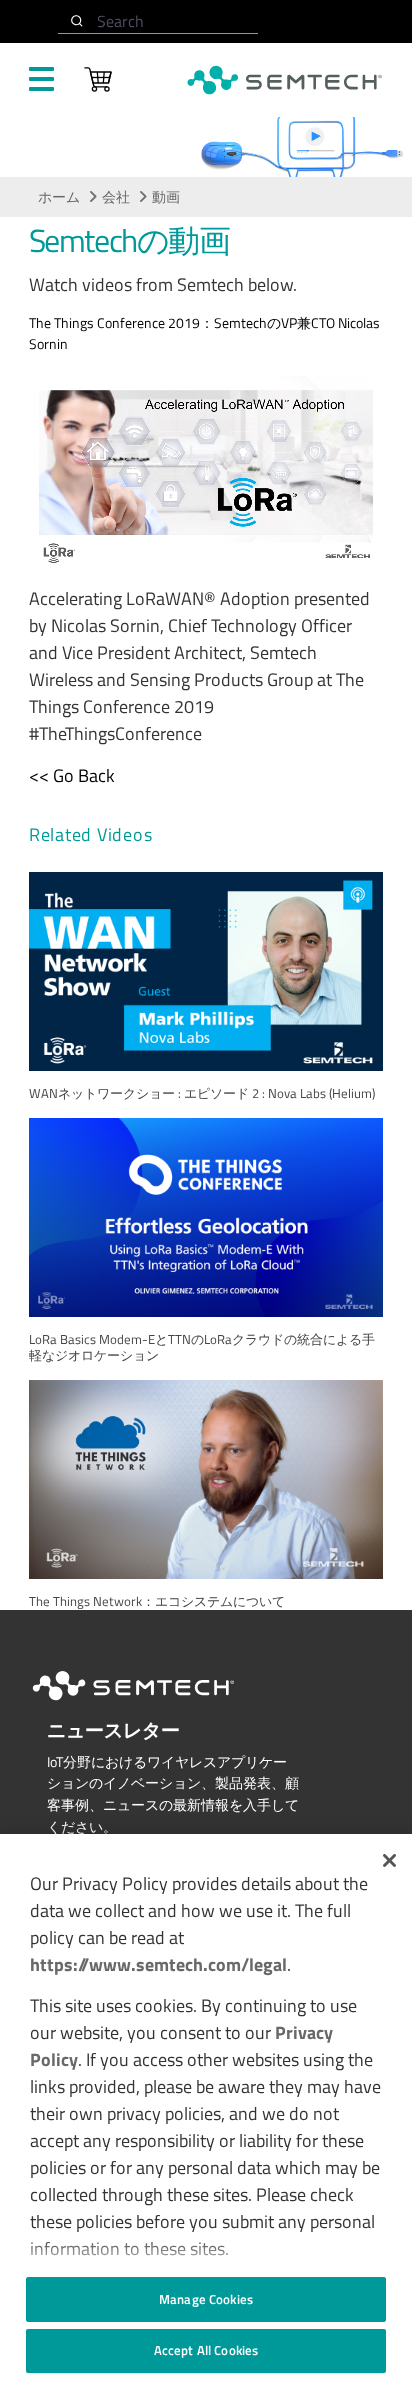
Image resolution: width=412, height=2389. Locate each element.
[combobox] (158, 21)
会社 (116, 197)
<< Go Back (72, 775)
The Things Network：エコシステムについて (157, 1601)
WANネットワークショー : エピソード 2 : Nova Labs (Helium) (202, 1093)
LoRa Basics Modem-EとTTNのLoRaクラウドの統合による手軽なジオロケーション (202, 1347)
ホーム (59, 197)
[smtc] (284, 80)
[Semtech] (154, 1704)
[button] (389, 1860)
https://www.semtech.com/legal (158, 1964)
